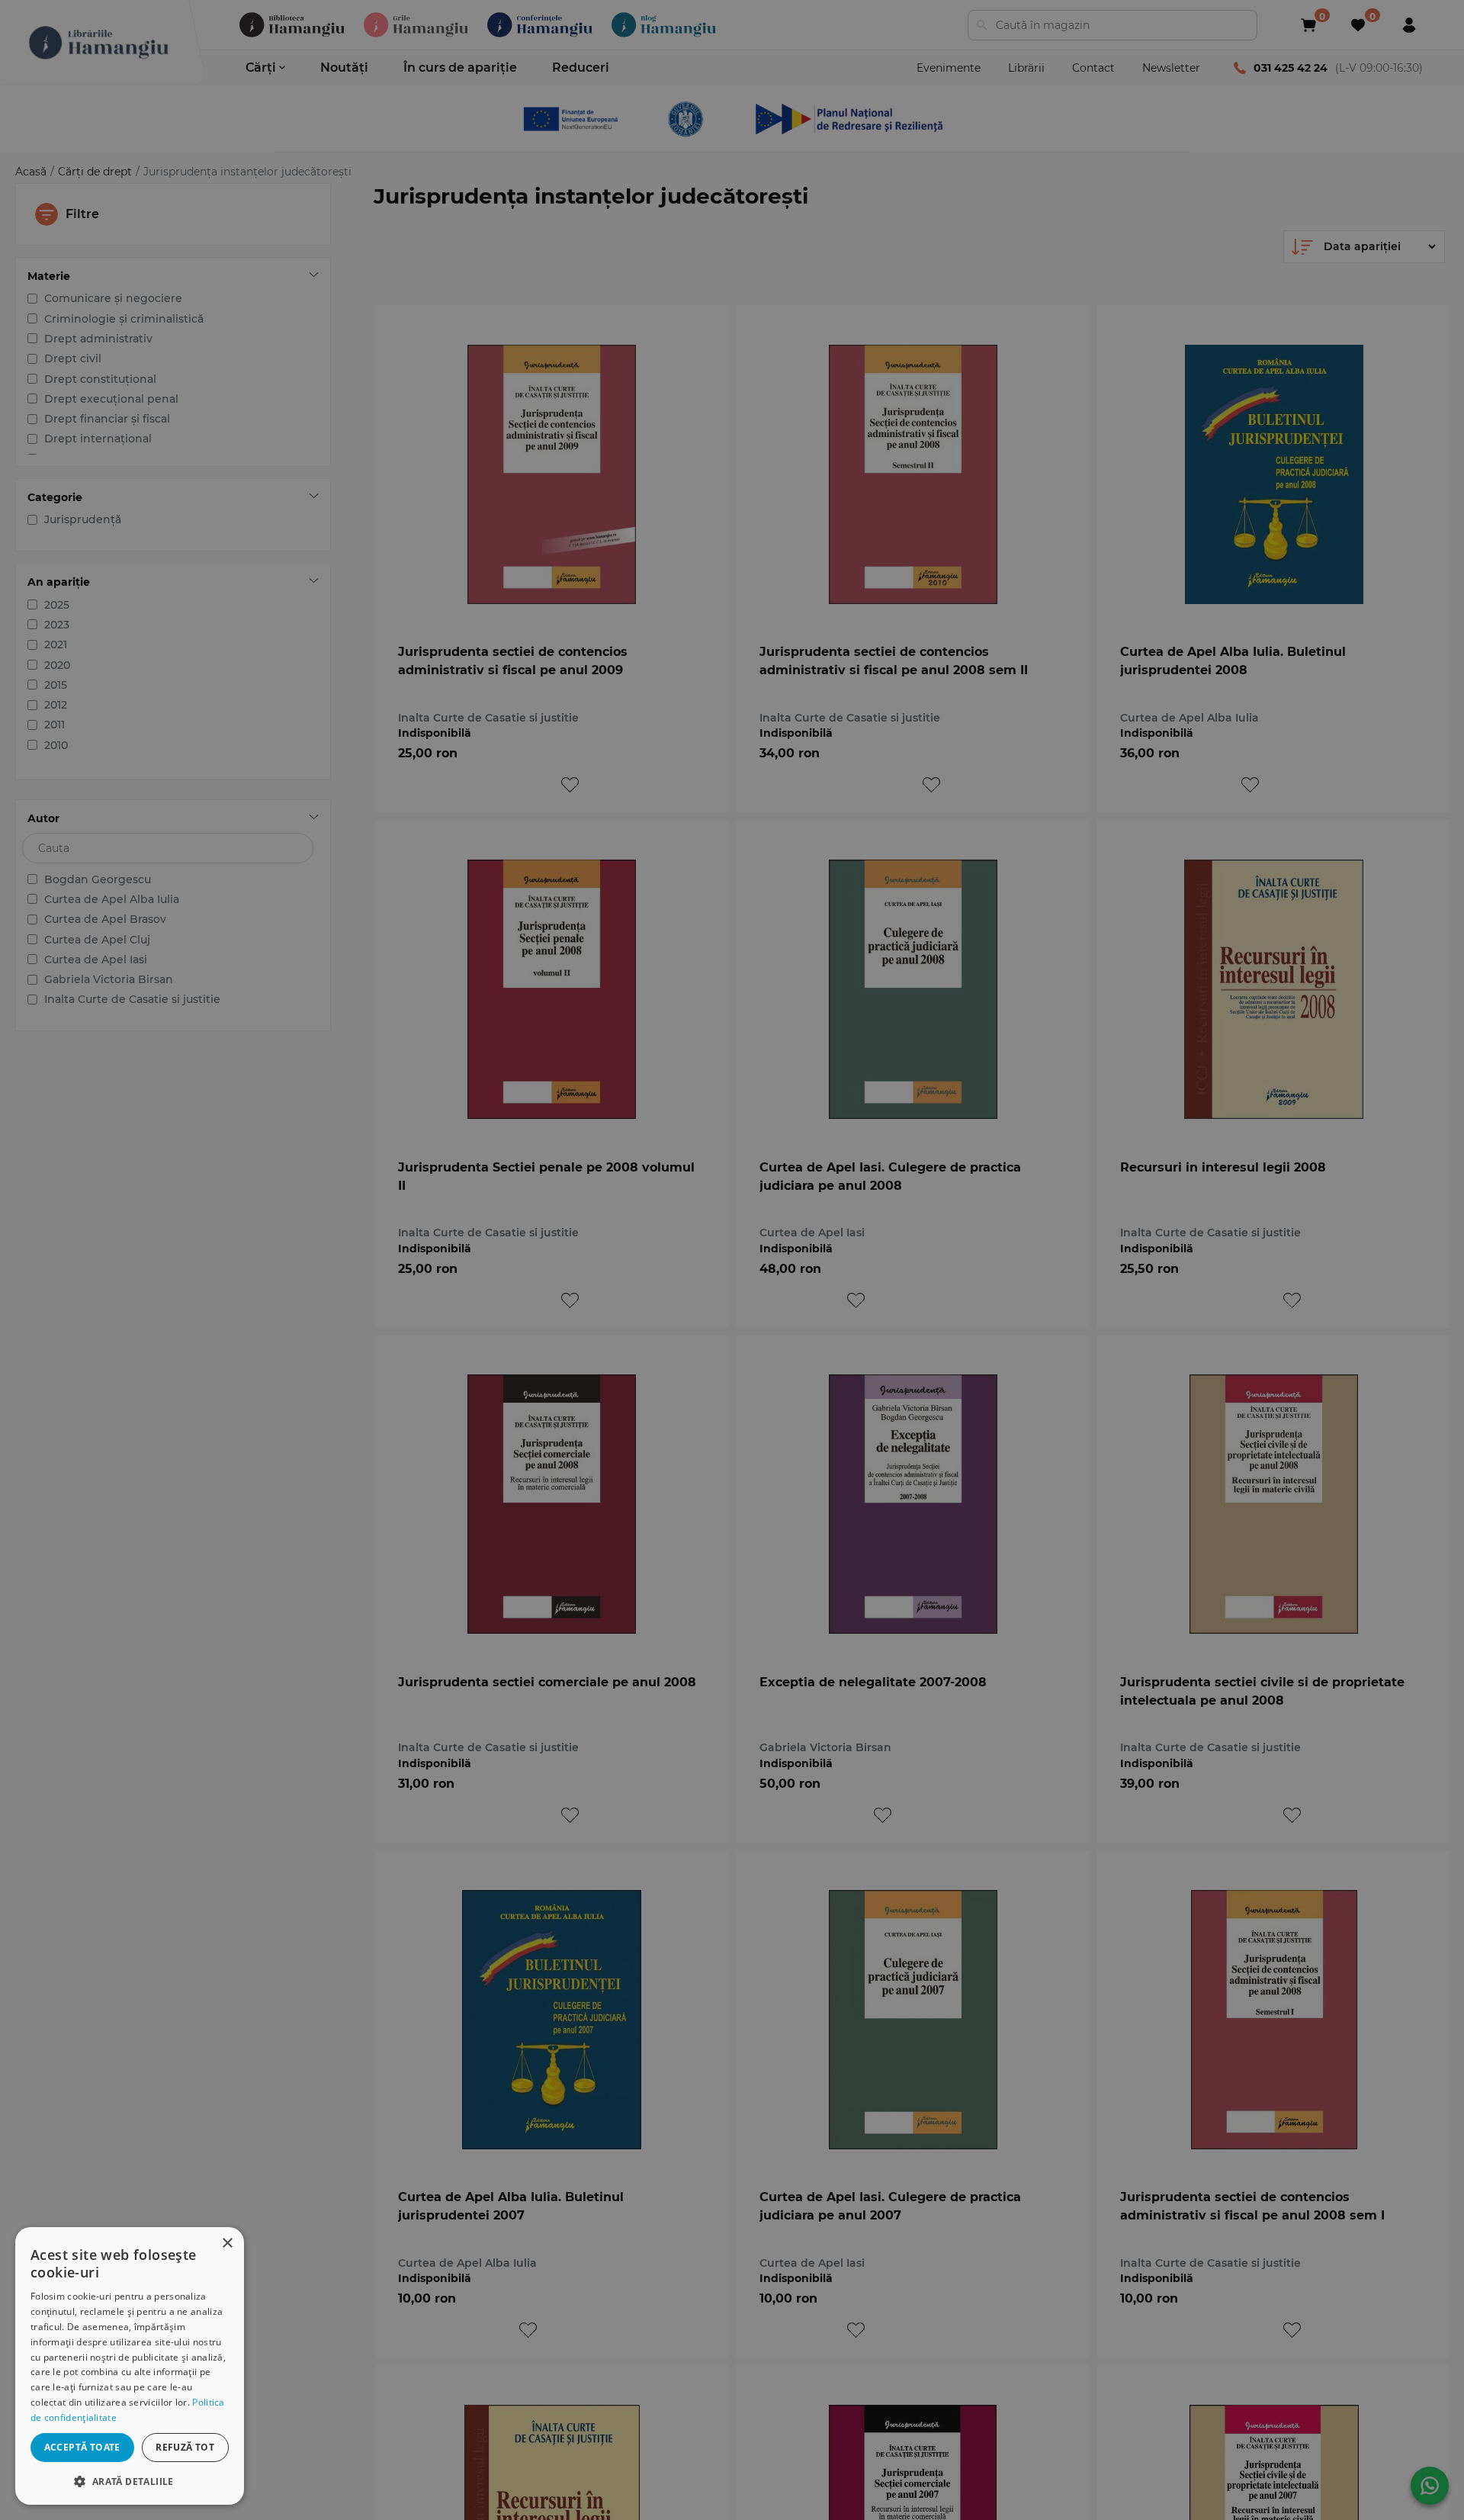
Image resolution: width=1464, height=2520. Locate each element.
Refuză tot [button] (185, 2447)
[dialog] (130, 2366)
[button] (130, 2481)
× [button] (227, 2244)
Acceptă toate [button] (82, 2447)
